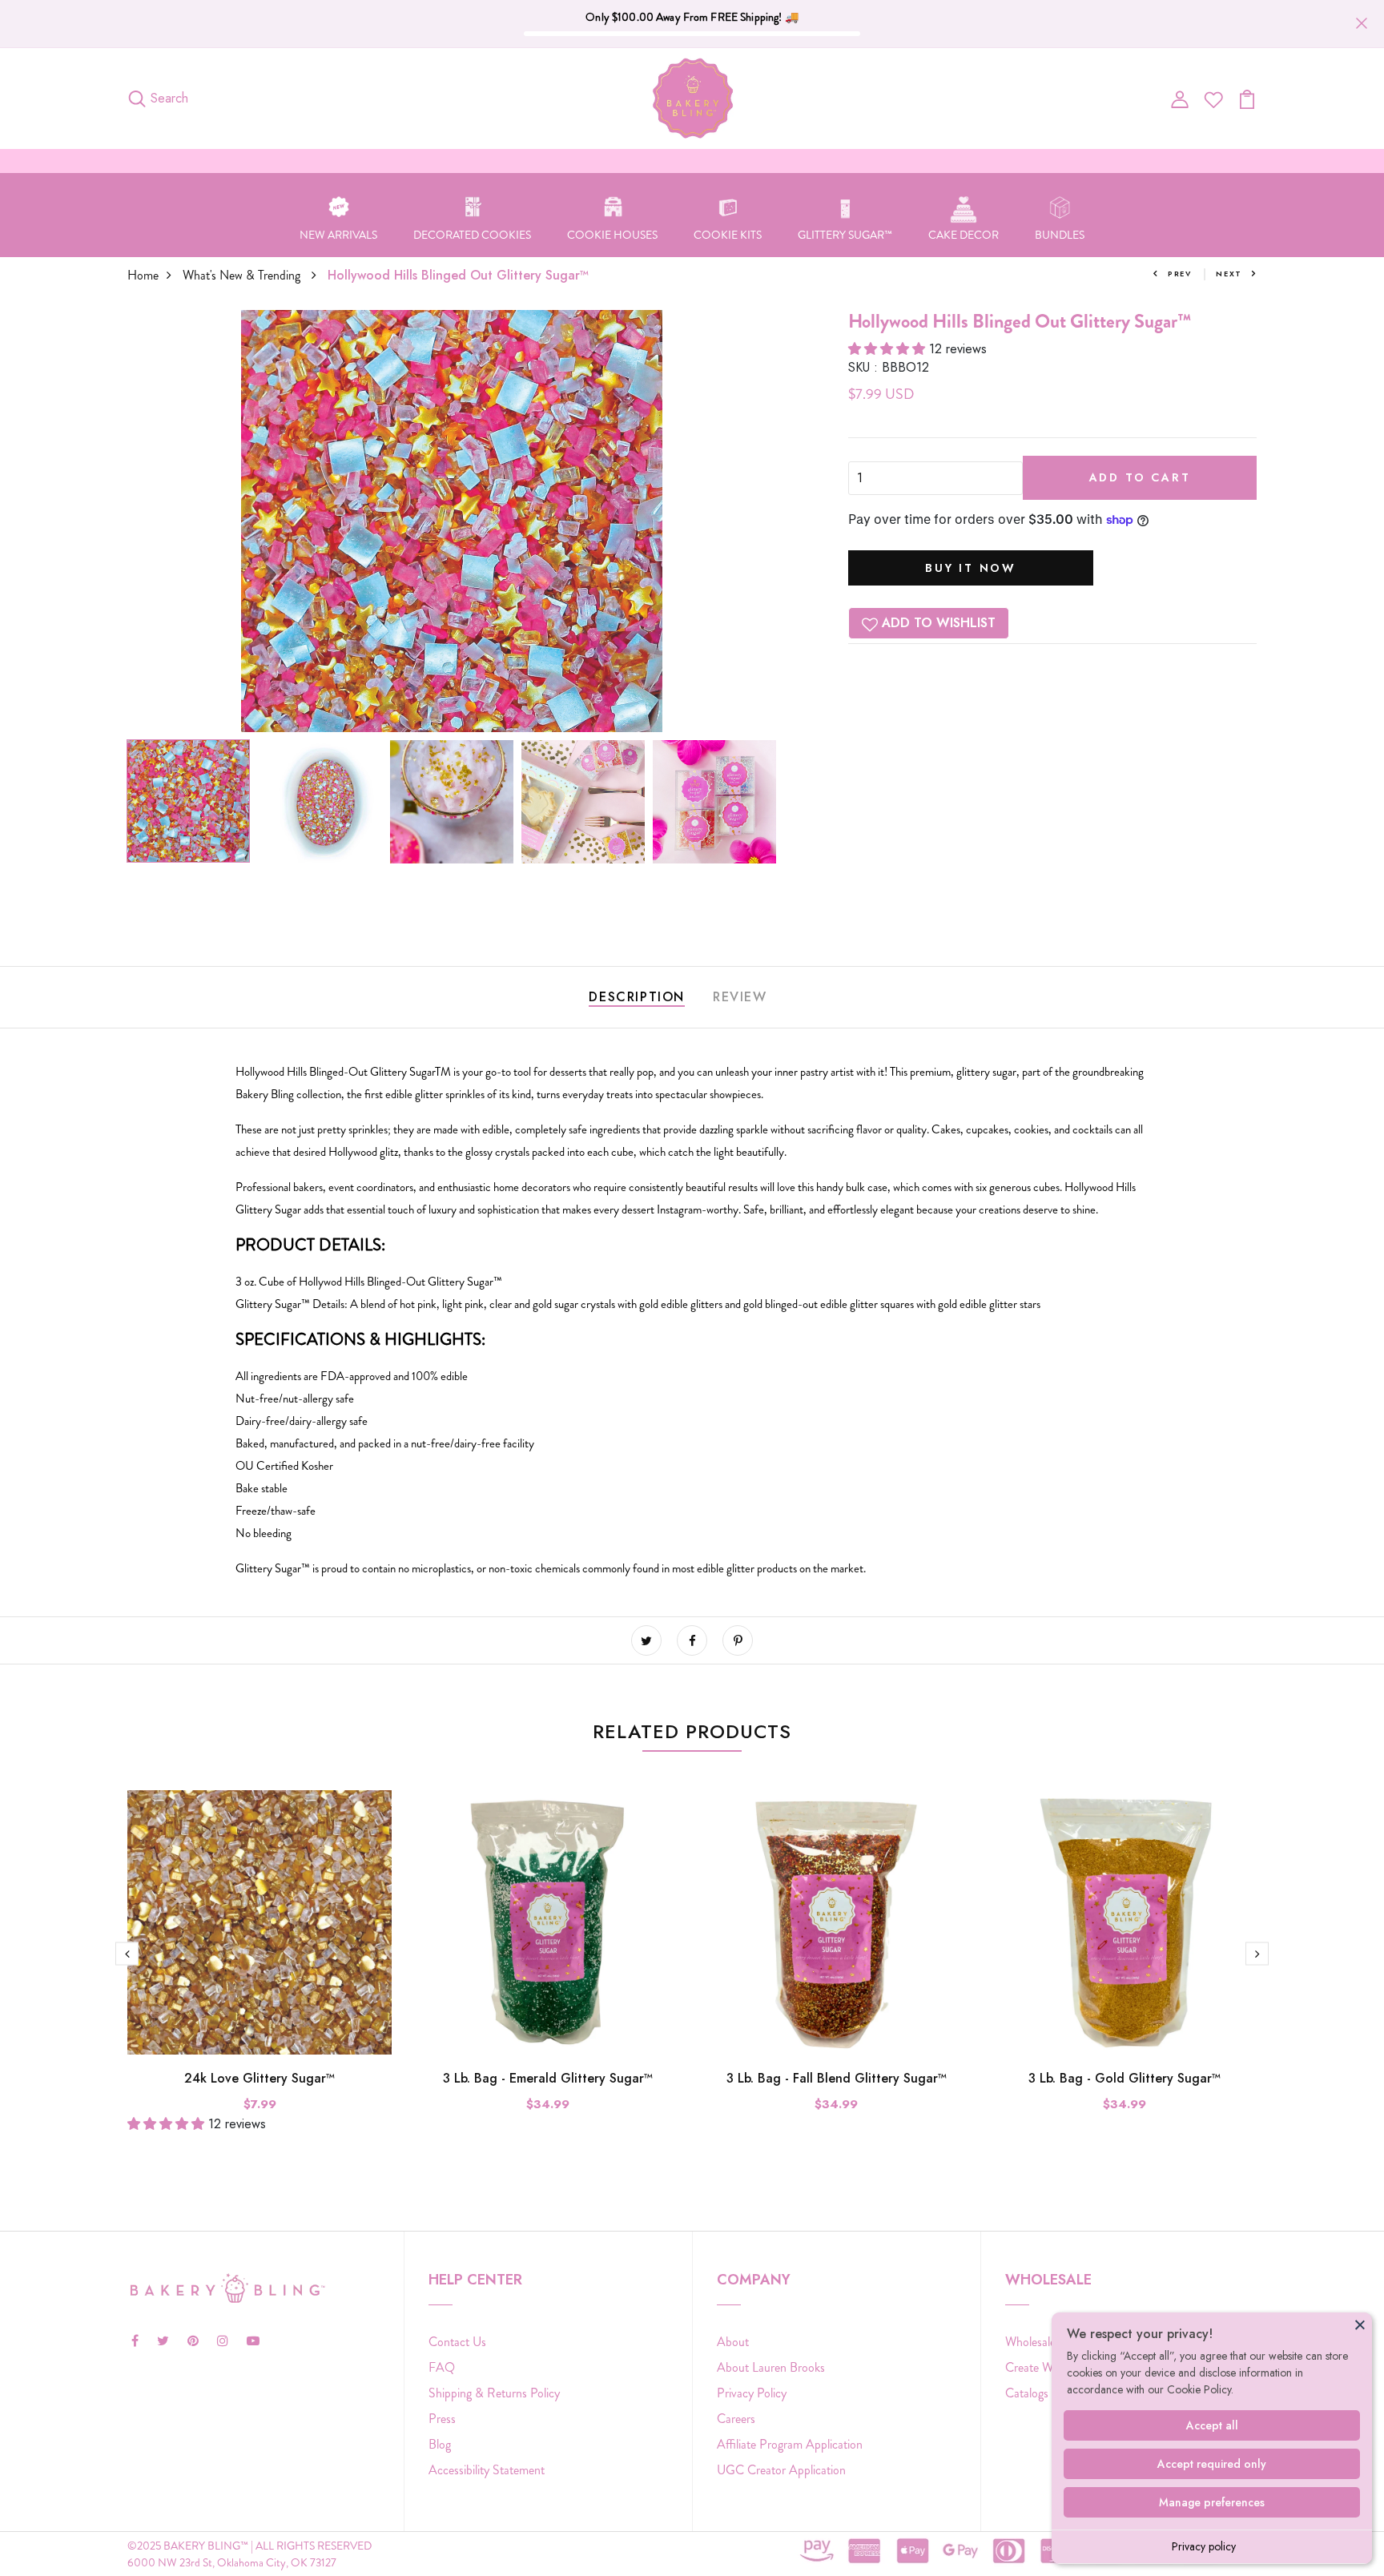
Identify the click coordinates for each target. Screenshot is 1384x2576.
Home (143, 275)
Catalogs (1027, 2393)
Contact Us (457, 2342)
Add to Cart (1140, 477)
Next (1229, 274)
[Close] (1360, 2324)
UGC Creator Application (781, 2470)
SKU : (863, 367)
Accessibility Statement (487, 2470)
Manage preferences (1212, 2502)
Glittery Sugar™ (845, 235)
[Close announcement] (1362, 23)
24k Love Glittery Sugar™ (259, 2078)
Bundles (1060, 235)
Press (442, 2419)
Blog (440, 2444)
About (733, 2342)
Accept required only (1212, 2464)
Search (169, 98)
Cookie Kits (728, 235)
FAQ (442, 2367)
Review (740, 997)
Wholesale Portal (1047, 2342)
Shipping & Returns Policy (494, 2393)
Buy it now (971, 568)
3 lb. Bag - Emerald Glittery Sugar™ (548, 2078)
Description (637, 997)
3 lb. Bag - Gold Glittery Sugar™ (1124, 2078)
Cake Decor (964, 235)
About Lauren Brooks (771, 2367)
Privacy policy (1204, 2546)
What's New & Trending (243, 275)
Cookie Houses (612, 235)
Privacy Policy (752, 2393)
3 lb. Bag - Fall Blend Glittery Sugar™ (837, 2078)
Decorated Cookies (472, 235)
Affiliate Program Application (790, 2444)
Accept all (1212, 2425)
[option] (452, 521)
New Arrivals (338, 235)
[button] (889, 349)
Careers (736, 2419)
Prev (1180, 274)
